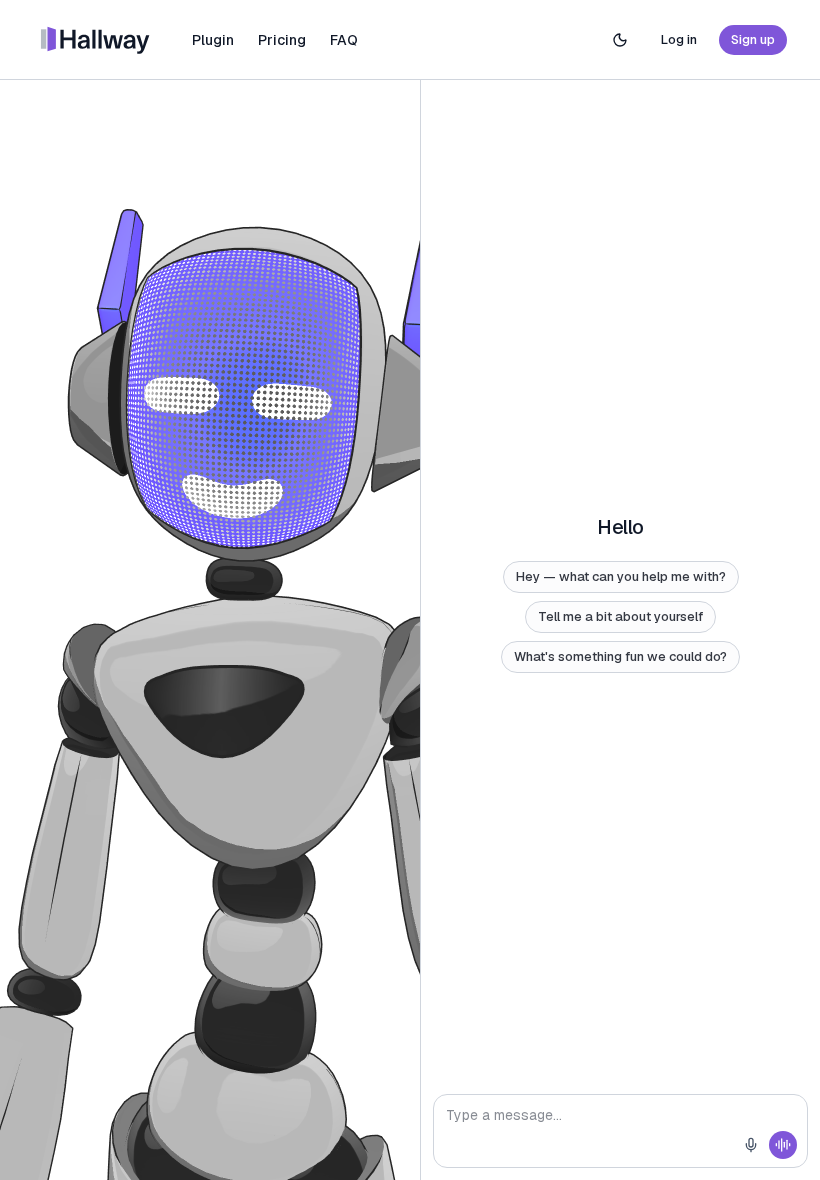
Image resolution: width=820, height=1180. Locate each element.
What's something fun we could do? (620, 656)
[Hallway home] (96, 40)
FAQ (344, 40)
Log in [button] (679, 39)
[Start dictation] (751, 1145)
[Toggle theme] (620, 40)
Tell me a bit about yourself (620, 616)
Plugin (213, 40)
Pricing (282, 40)
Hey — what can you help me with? (621, 576)
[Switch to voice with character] (783, 1145)
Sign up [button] (753, 39)
